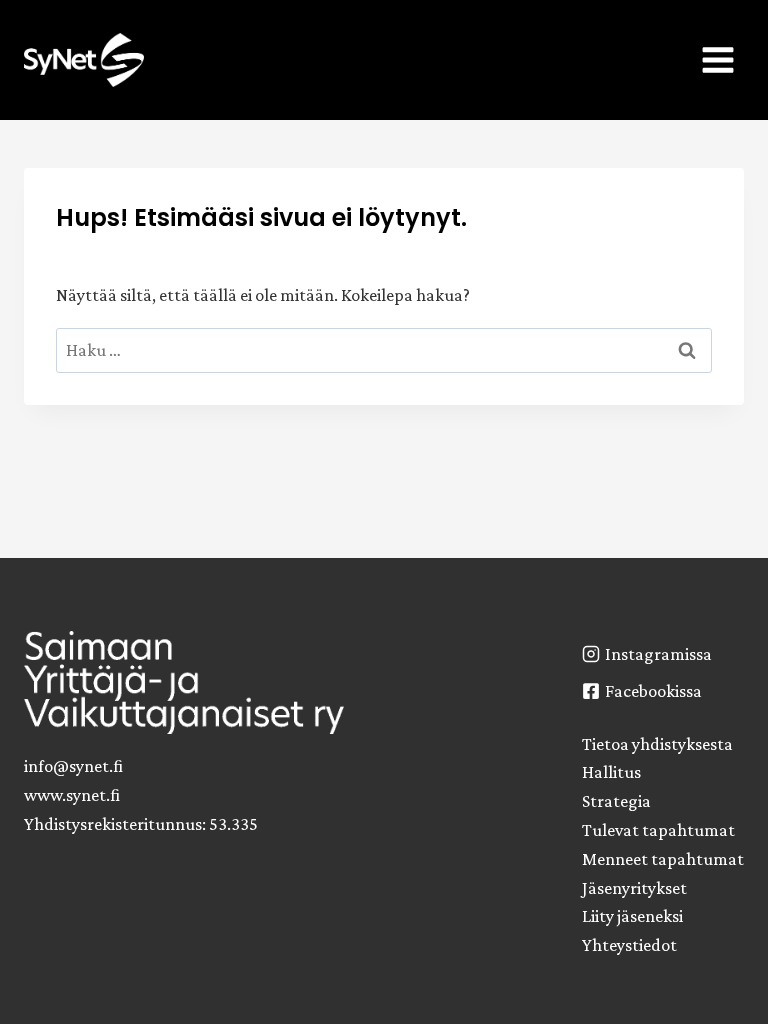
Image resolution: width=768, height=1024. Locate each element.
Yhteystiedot (629, 945)
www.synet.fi (72, 795)
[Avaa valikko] (717, 59)
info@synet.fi (73, 766)
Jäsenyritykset (634, 888)
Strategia (616, 801)
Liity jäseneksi (632, 916)
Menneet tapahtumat (663, 859)
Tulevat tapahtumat (658, 830)
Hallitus (611, 772)
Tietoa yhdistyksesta (657, 744)
